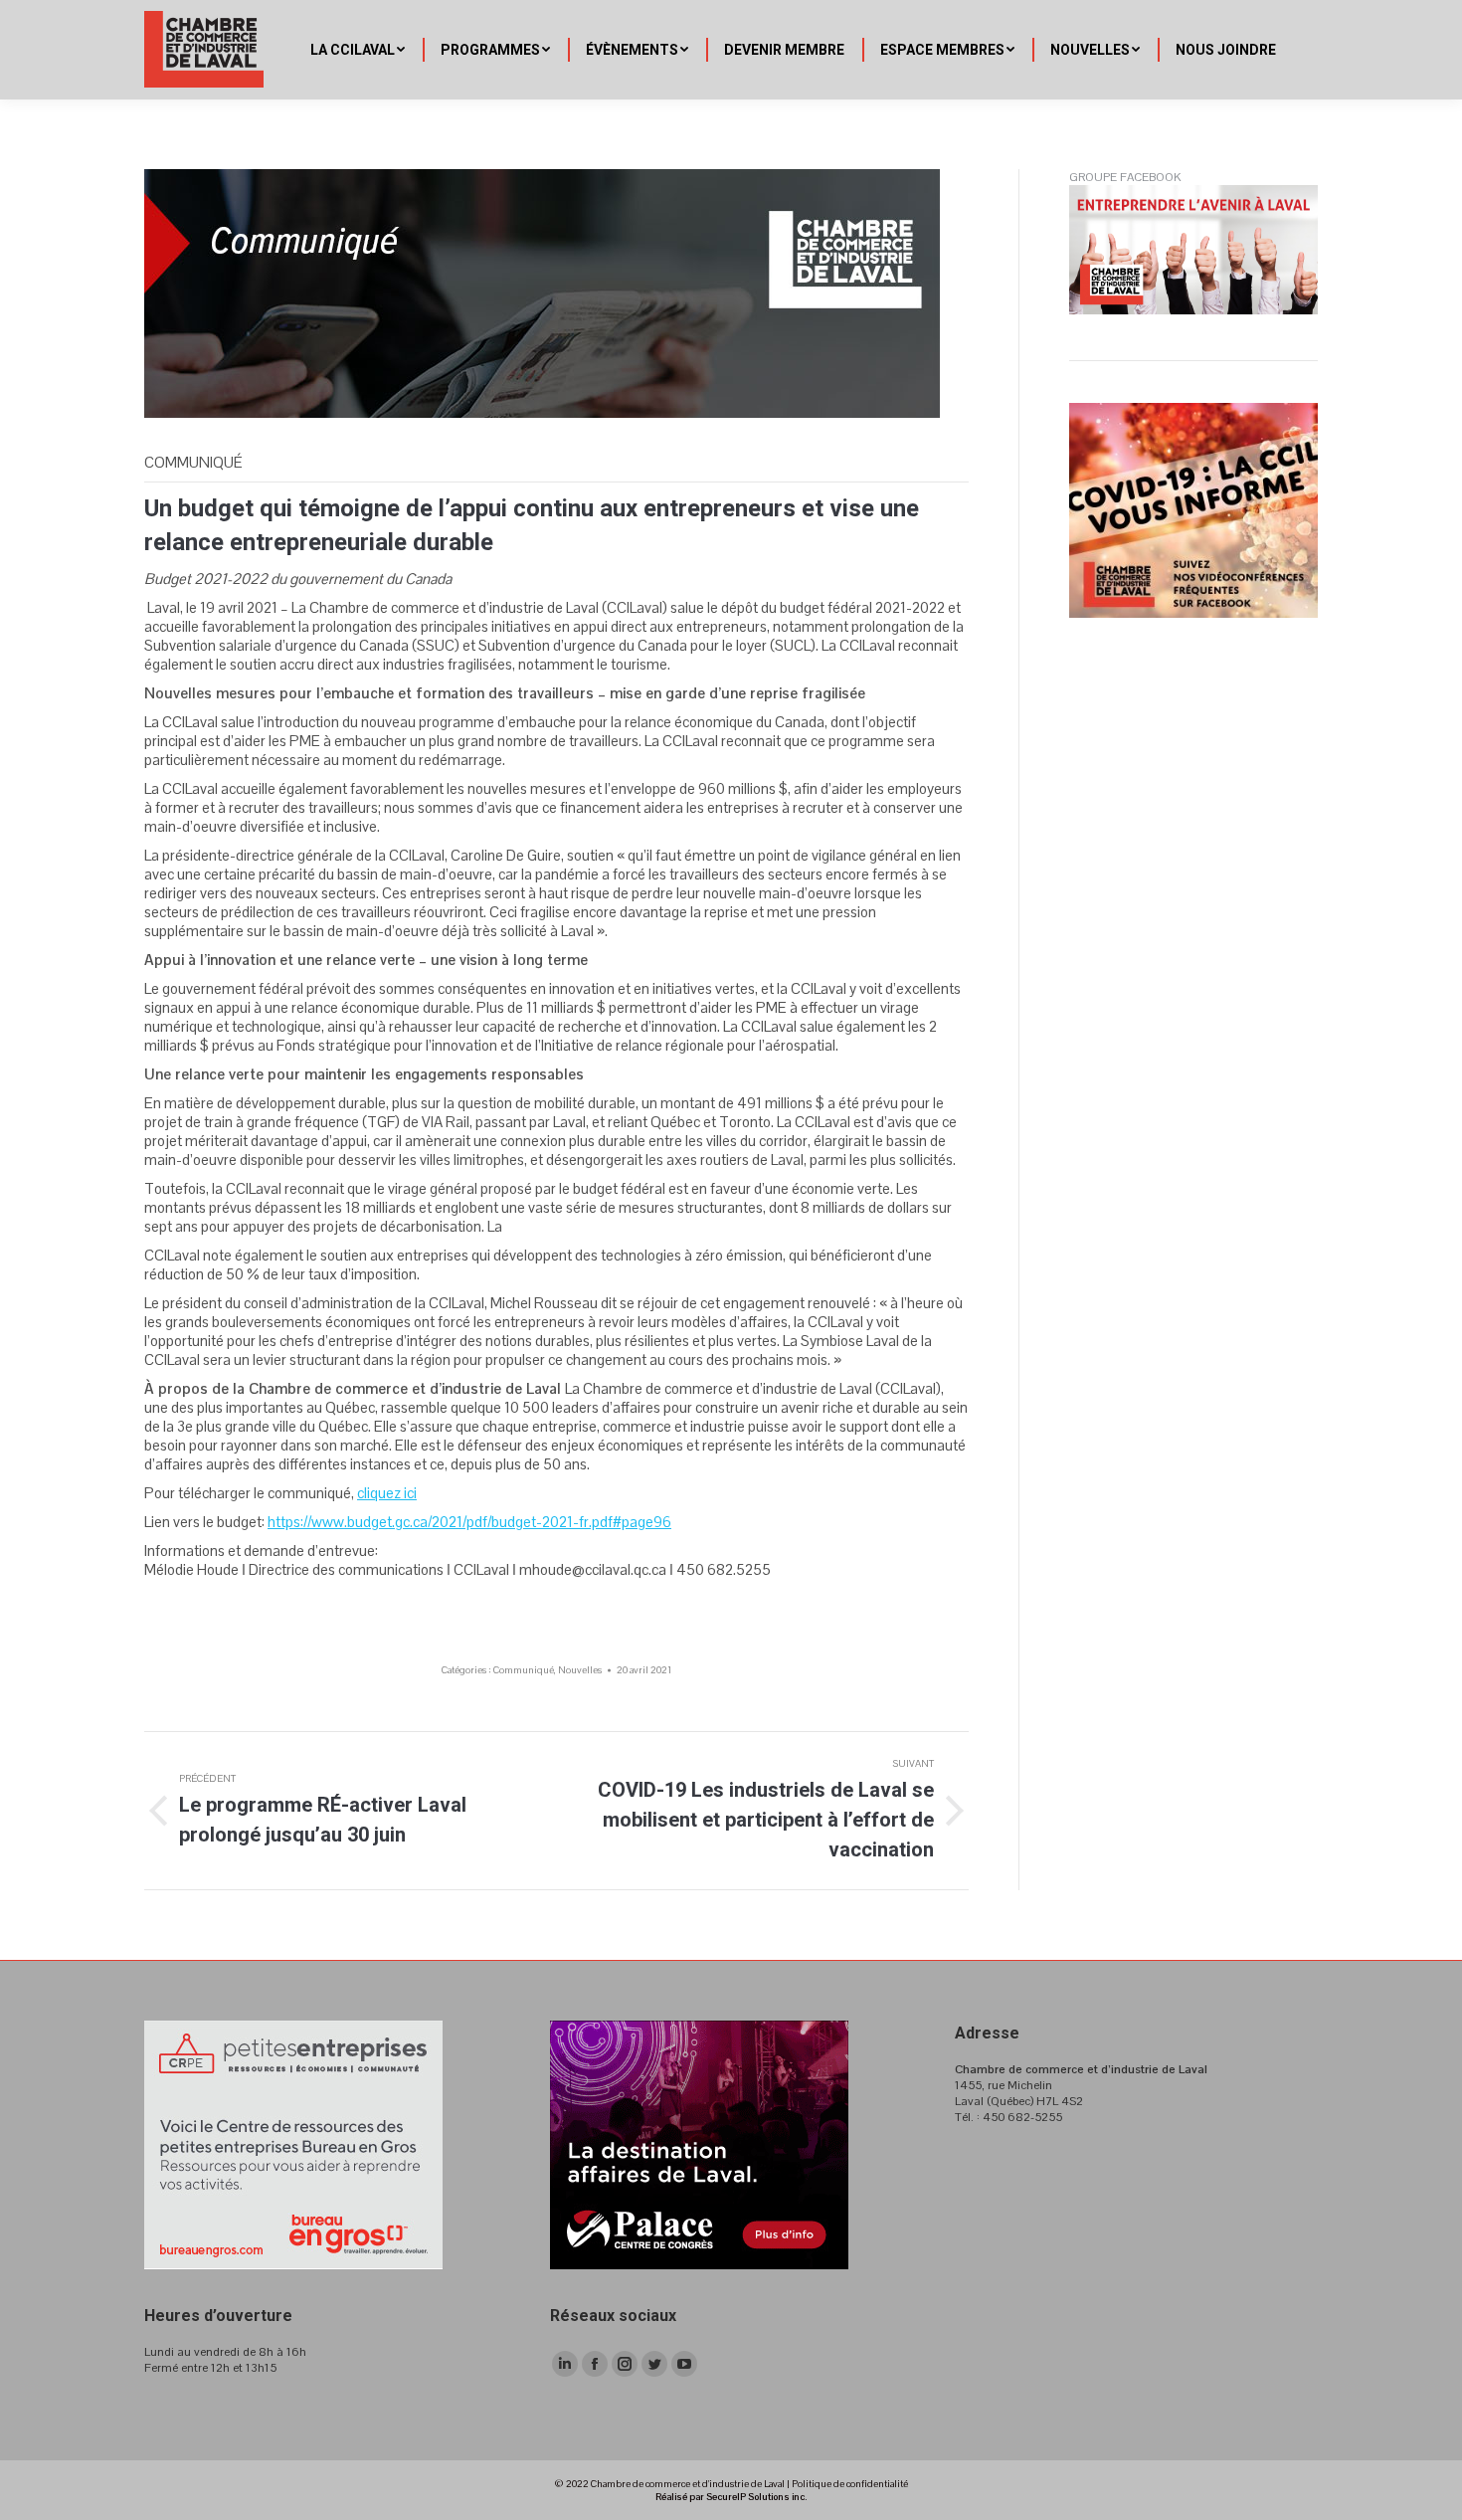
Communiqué (524, 1670)
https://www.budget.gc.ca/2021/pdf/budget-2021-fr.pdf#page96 (469, 1522)
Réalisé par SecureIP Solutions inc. (731, 2497)
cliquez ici (387, 1493)
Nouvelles (580, 1670)
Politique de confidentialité (850, 2484)
